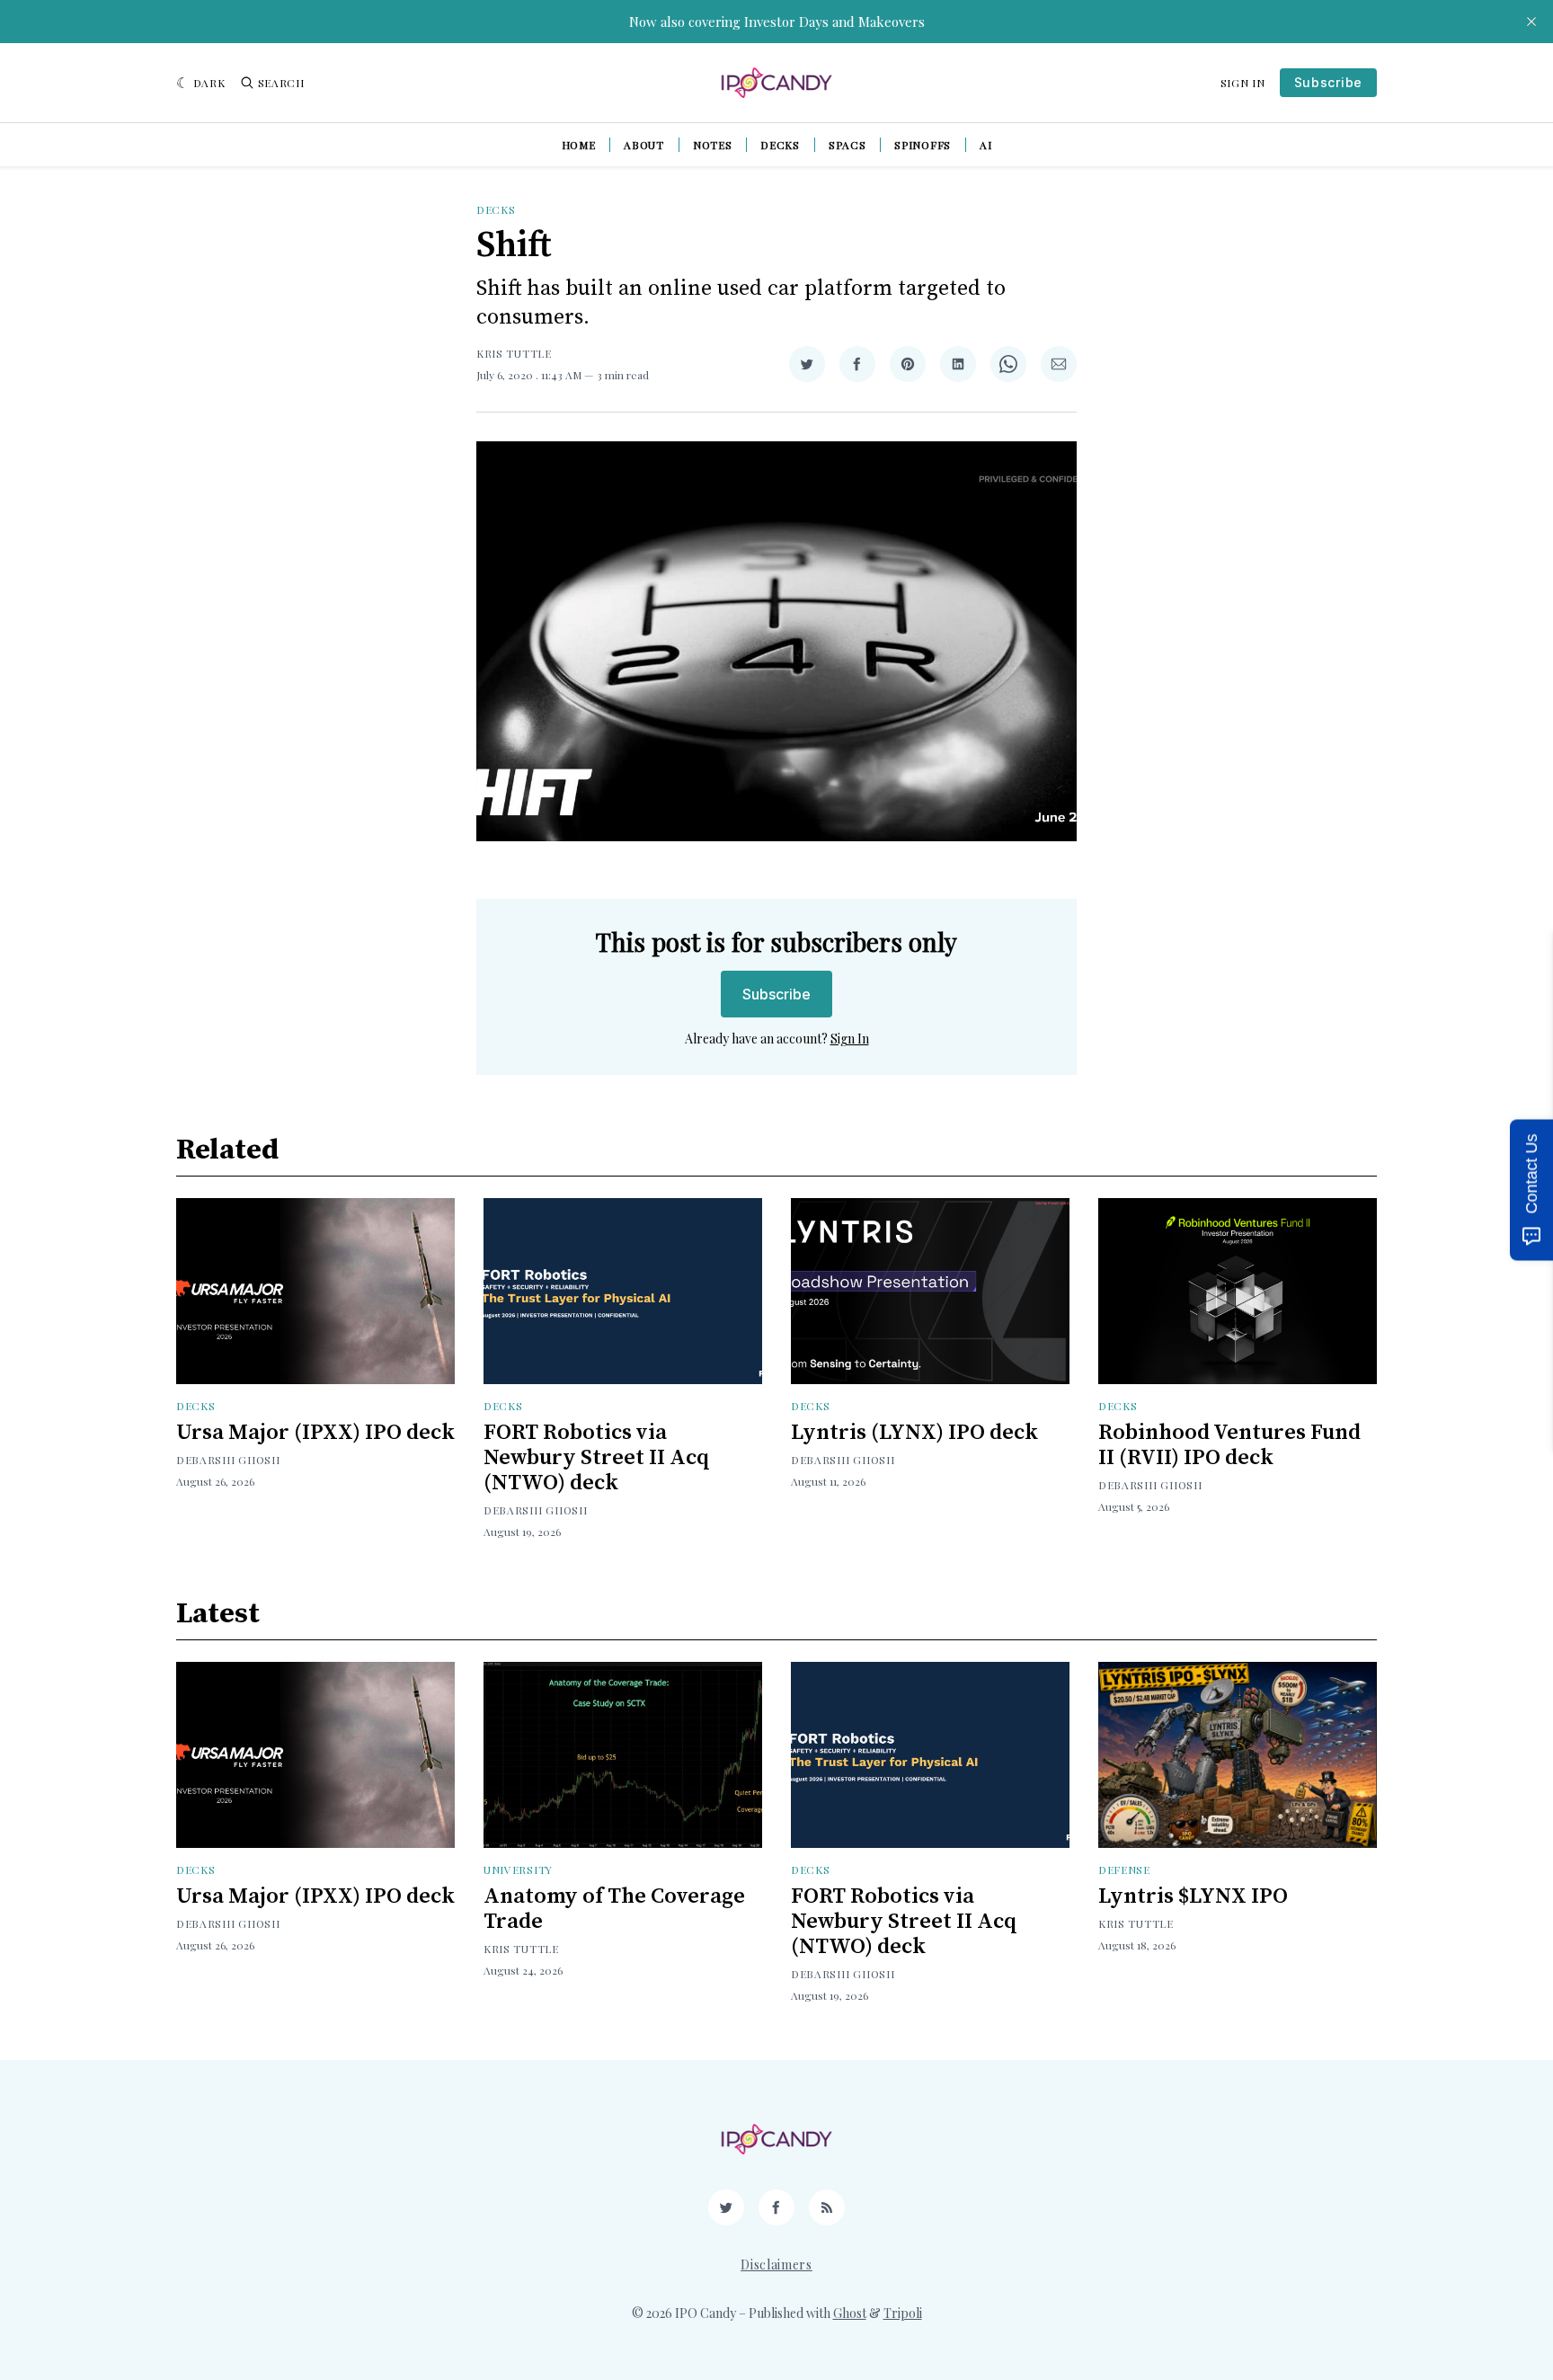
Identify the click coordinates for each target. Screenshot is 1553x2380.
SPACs (847, 145)
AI (985, 145)
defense (1124, 1869)
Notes (713, 145)
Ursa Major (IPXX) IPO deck (315, 1433)
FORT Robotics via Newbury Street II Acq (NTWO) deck (597, 1458)
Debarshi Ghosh (228, 1460)
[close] (1531, 22)
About (644, 145)
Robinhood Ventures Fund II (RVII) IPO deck (1229, 1445)
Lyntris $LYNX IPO (1193, 1896)
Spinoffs (923, 145)
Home (579, 145)
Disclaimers (776, 2265)
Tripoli (903, 2313)
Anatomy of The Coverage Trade (614, 1909)
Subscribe (1328, 82)
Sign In (1243, 83)
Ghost (850, 2313)
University (518, 1869)
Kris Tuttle (514, 353)
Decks (780, 145)
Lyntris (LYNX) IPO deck (914, 1433)
